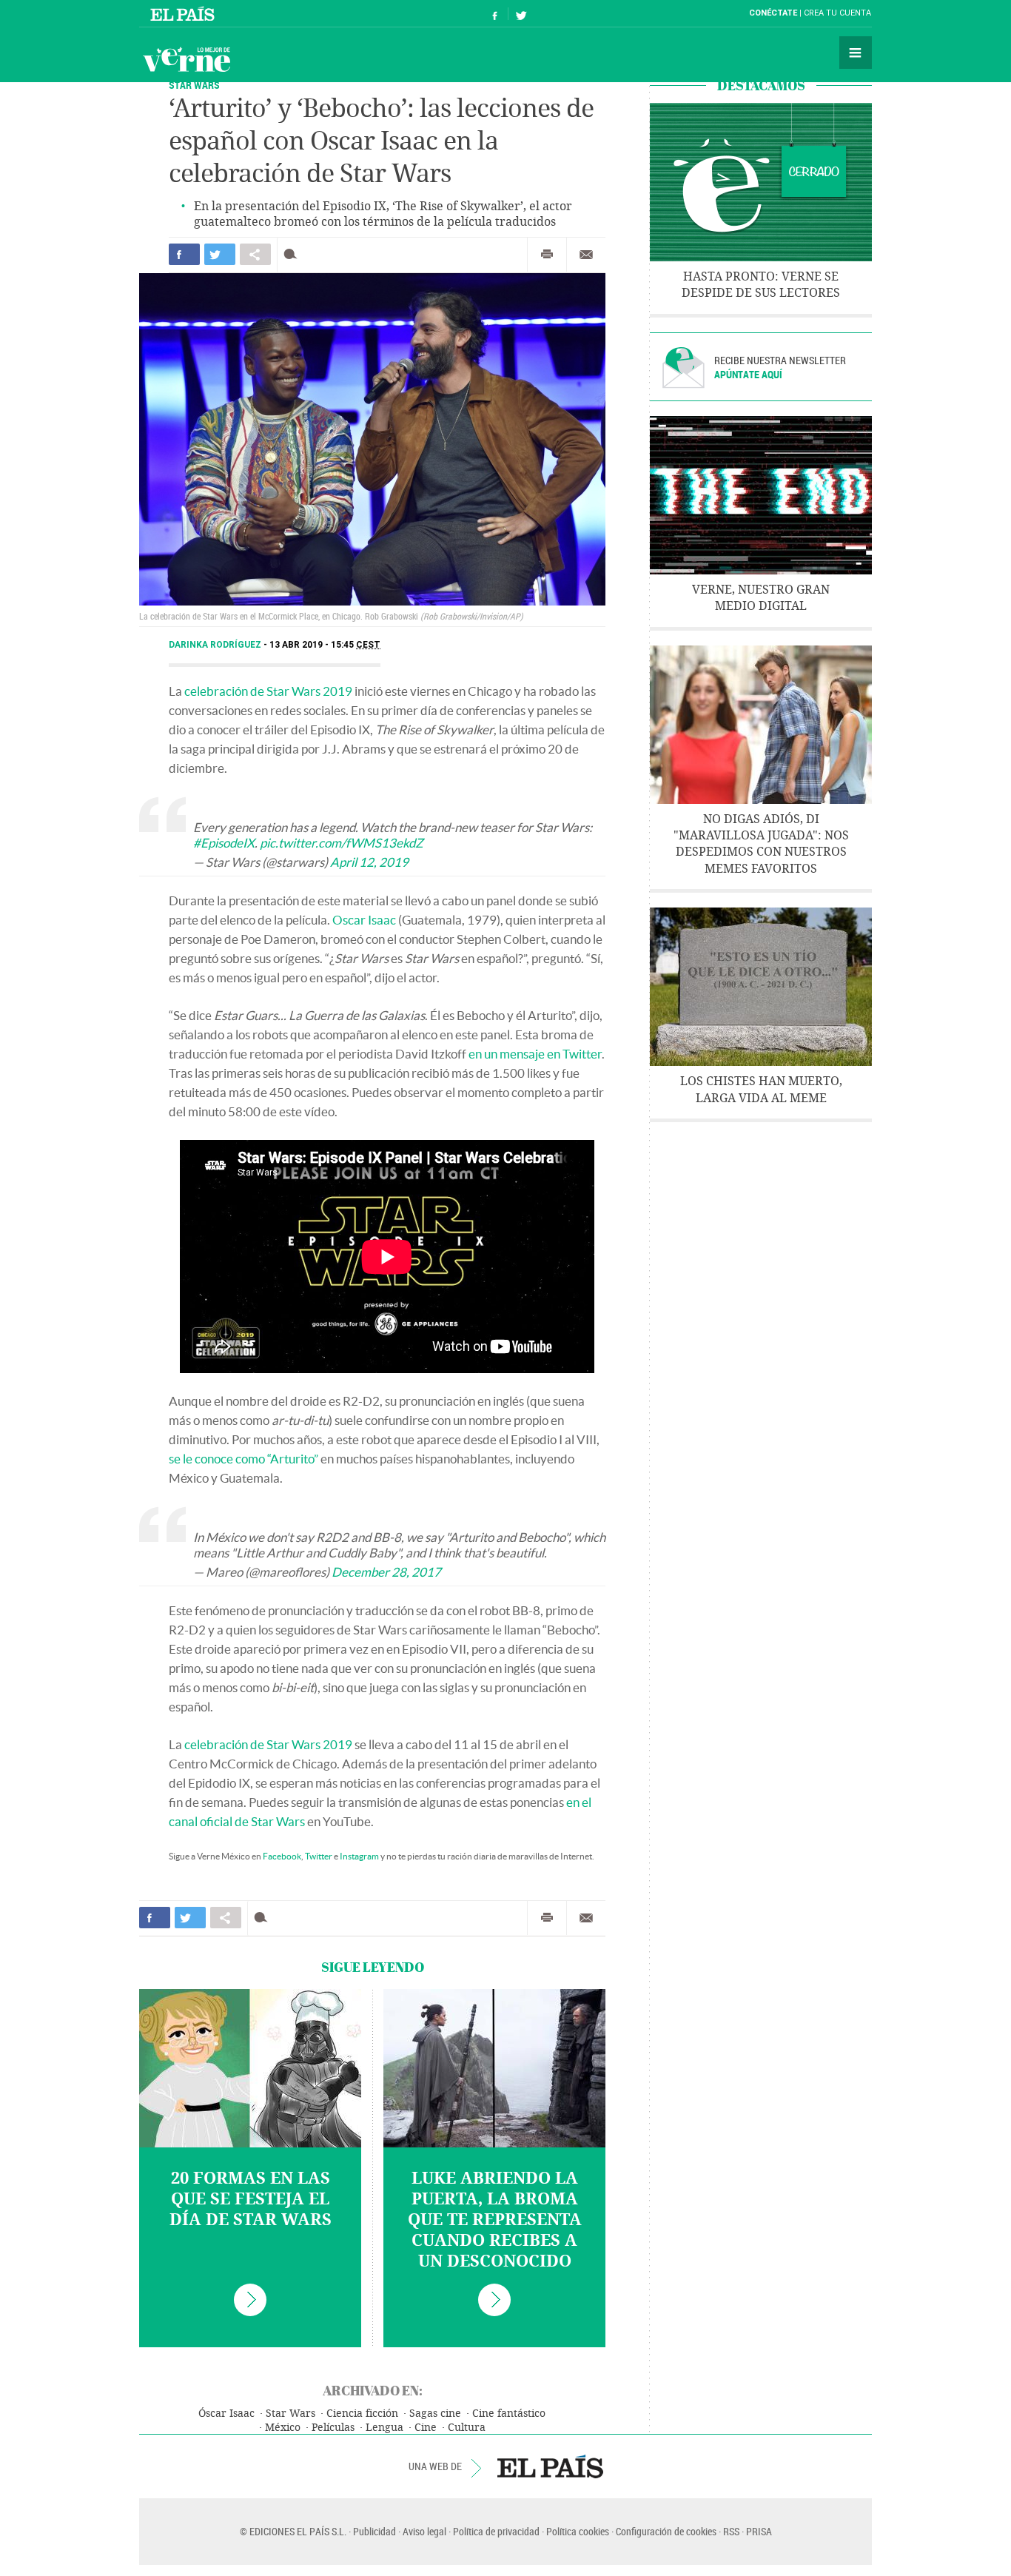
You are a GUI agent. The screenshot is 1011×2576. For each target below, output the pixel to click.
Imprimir (547, 255)
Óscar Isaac (226, 2414)
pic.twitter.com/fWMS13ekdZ (342, 843)
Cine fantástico (509, 2414)
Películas (333, 2428)
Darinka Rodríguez (216, 645)
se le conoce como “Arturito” (243, 1459)
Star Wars (194, 85)
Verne (187, 59)
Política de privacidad (496, 2531)
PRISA (759, 2531)
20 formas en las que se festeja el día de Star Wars (251, 2199)
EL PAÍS (550, 2466)
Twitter (319, 1856)
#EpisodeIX (224, 843)
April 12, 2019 (369, 862)
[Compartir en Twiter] (220, 254)
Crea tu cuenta (837, 13)
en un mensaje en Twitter (535, 1054)
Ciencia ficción (362, 2414)
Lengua (384, 2428)
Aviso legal (424, 2531)
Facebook (282, 1856)
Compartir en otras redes (255, 254)
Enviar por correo (586, 255)
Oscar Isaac (364, 920)
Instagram (359, 1856)
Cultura (467, 2428)
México (283, 2428)
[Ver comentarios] (293, 254)
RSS (731, 2531)
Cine (426, 2428)
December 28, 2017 (386, 1572)
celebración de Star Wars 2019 (268, 691)
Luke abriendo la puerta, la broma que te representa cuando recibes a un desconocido (495, 2220)
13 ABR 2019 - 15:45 (325, 645)
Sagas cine (435, 2414)
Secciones (856, 53)
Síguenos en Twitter (521, 14)
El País (185, 13)
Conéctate (773, 13)
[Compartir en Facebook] (184, 254)
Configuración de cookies (666, 2531)
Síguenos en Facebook (495, 14)
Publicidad (374, 2531)
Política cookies (578, 2531)
